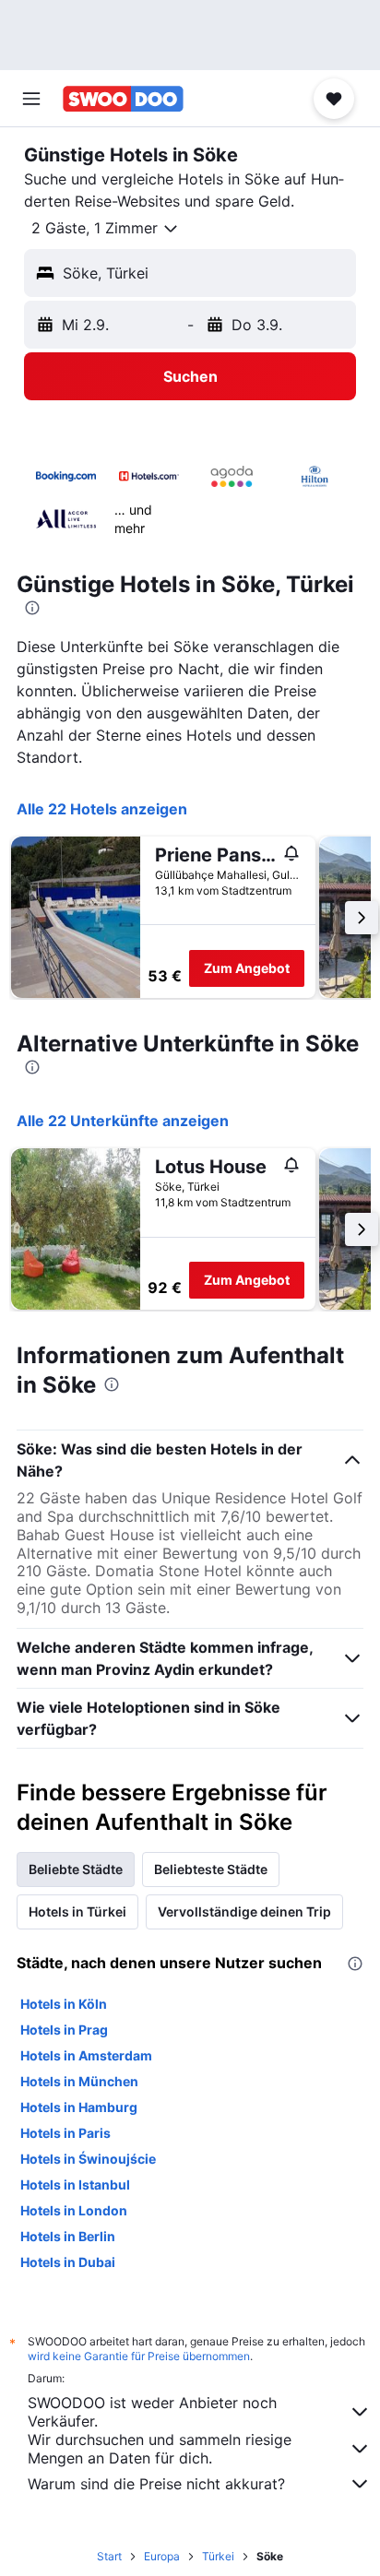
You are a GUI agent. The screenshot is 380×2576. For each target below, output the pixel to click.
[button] (31, 99)
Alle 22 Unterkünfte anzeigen (123, 1121)
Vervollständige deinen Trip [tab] (244, 1911)
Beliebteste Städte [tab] (211, 1869)
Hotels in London (74, 2210)
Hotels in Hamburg (79, 2107)
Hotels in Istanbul (75, 2184)
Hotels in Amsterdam (86, 2055)
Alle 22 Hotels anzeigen (102, 809)
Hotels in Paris (65, 2133)
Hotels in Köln (64, 2004)
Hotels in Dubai (68, 2262)
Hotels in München (79, 2081)
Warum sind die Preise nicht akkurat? (156, 2484)
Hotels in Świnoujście (88, 2159)
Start (109, 2556)
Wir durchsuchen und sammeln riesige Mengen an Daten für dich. (160, 2449)
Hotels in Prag (64, 2030)
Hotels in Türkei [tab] (77, 1911)
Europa (162, 2556)
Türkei (218, 2556)
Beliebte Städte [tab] (76, 1869)
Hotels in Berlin (68, 2236)
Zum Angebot (247, 968)
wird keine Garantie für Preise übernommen (139, 2356)
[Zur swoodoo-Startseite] (123, 99)
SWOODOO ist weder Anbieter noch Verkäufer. (152, 2412)
